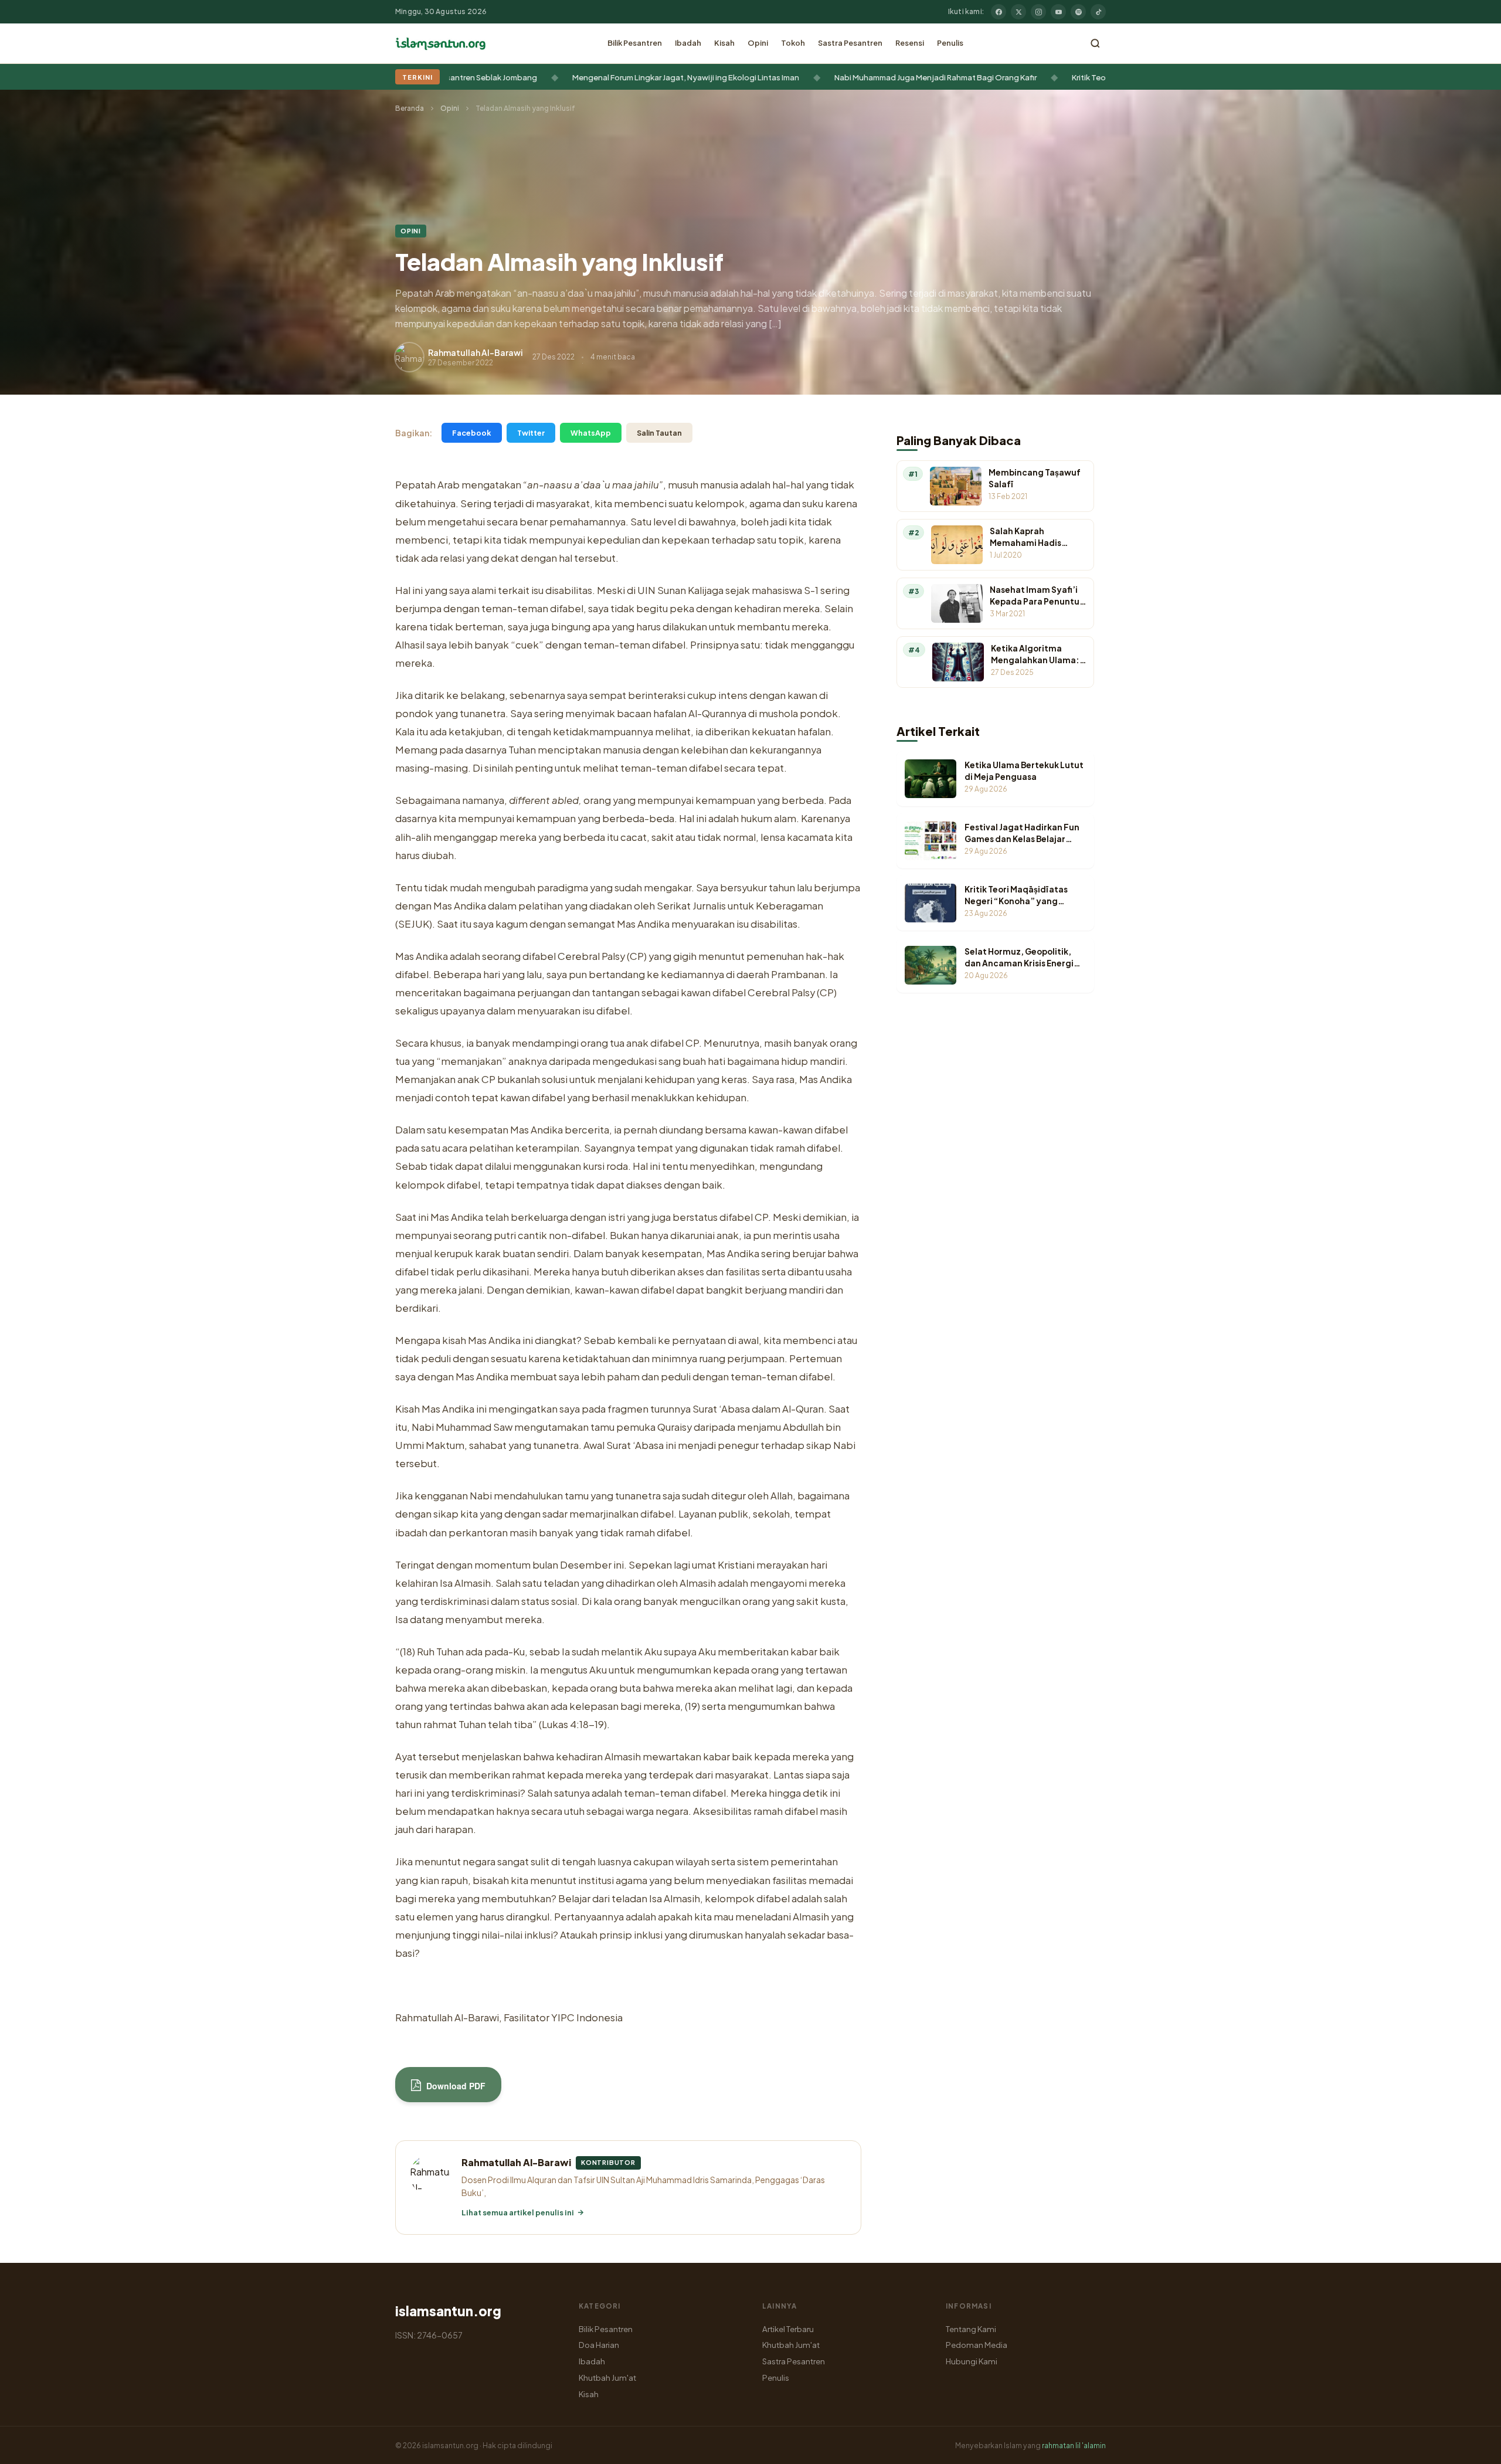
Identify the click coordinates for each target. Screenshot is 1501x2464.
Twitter (531, 433)
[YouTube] (1058, 12)
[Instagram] (1038, 12)
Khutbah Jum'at (607, 2378)
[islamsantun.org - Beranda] (441, 43)
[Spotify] (1078, 12)
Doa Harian (599, 2345)
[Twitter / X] (1018, 12)
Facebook (472, 433)
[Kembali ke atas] (1472, 2446)
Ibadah (688, 43)
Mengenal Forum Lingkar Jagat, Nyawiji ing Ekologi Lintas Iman (605, 77)
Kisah (724, 43)
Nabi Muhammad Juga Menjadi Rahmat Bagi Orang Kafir (855, 77)
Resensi (910, 43)
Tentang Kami (971, 2329)
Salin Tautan (659, 433)
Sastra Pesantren (850, 43)
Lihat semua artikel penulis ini (518, 2212)
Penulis (950, 43)
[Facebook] (999, 12)
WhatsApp (591, 433)
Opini (758, 43)
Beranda (410, 108)
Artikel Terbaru (788, 2329)
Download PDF (455, 2086)
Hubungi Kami (972, 2361)
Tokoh (793, 43)
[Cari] (1095, 43)
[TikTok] (1098, 12)
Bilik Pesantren (635, 43)
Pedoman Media (977, 2345)
